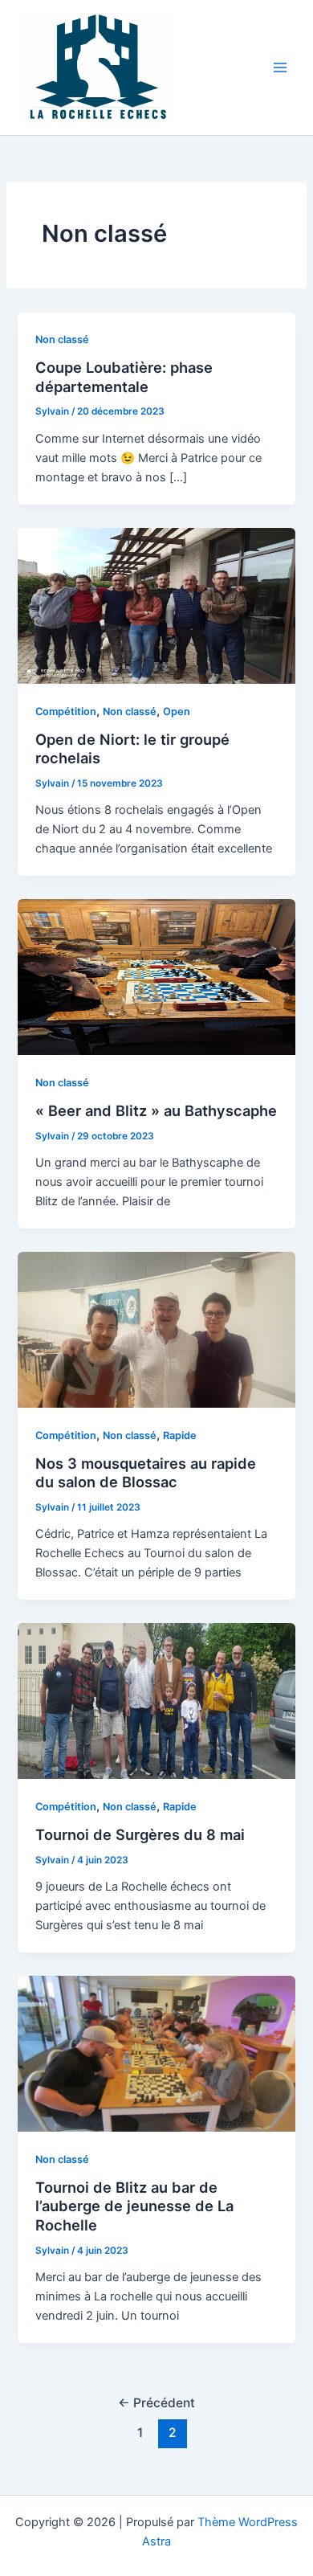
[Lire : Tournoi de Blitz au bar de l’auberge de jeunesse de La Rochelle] (156, 2053)
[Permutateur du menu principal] (280, 67)
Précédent (156, 2403)
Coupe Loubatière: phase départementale (124, 377)
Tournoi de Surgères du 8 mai (140, 1834)
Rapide (180, 1435)
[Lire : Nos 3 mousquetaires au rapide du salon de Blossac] (156, 1329)
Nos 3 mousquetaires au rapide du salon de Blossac (146, 1473)
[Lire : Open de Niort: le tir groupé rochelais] (156, 605)
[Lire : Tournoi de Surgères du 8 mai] (156, 1700)
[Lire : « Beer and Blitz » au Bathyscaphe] (156, 976)
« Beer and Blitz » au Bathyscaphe (156, 1110)
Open (177, 711)
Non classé (62, 339)
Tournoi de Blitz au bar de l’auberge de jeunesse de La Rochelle (134, 2206)
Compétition (66, 711)
